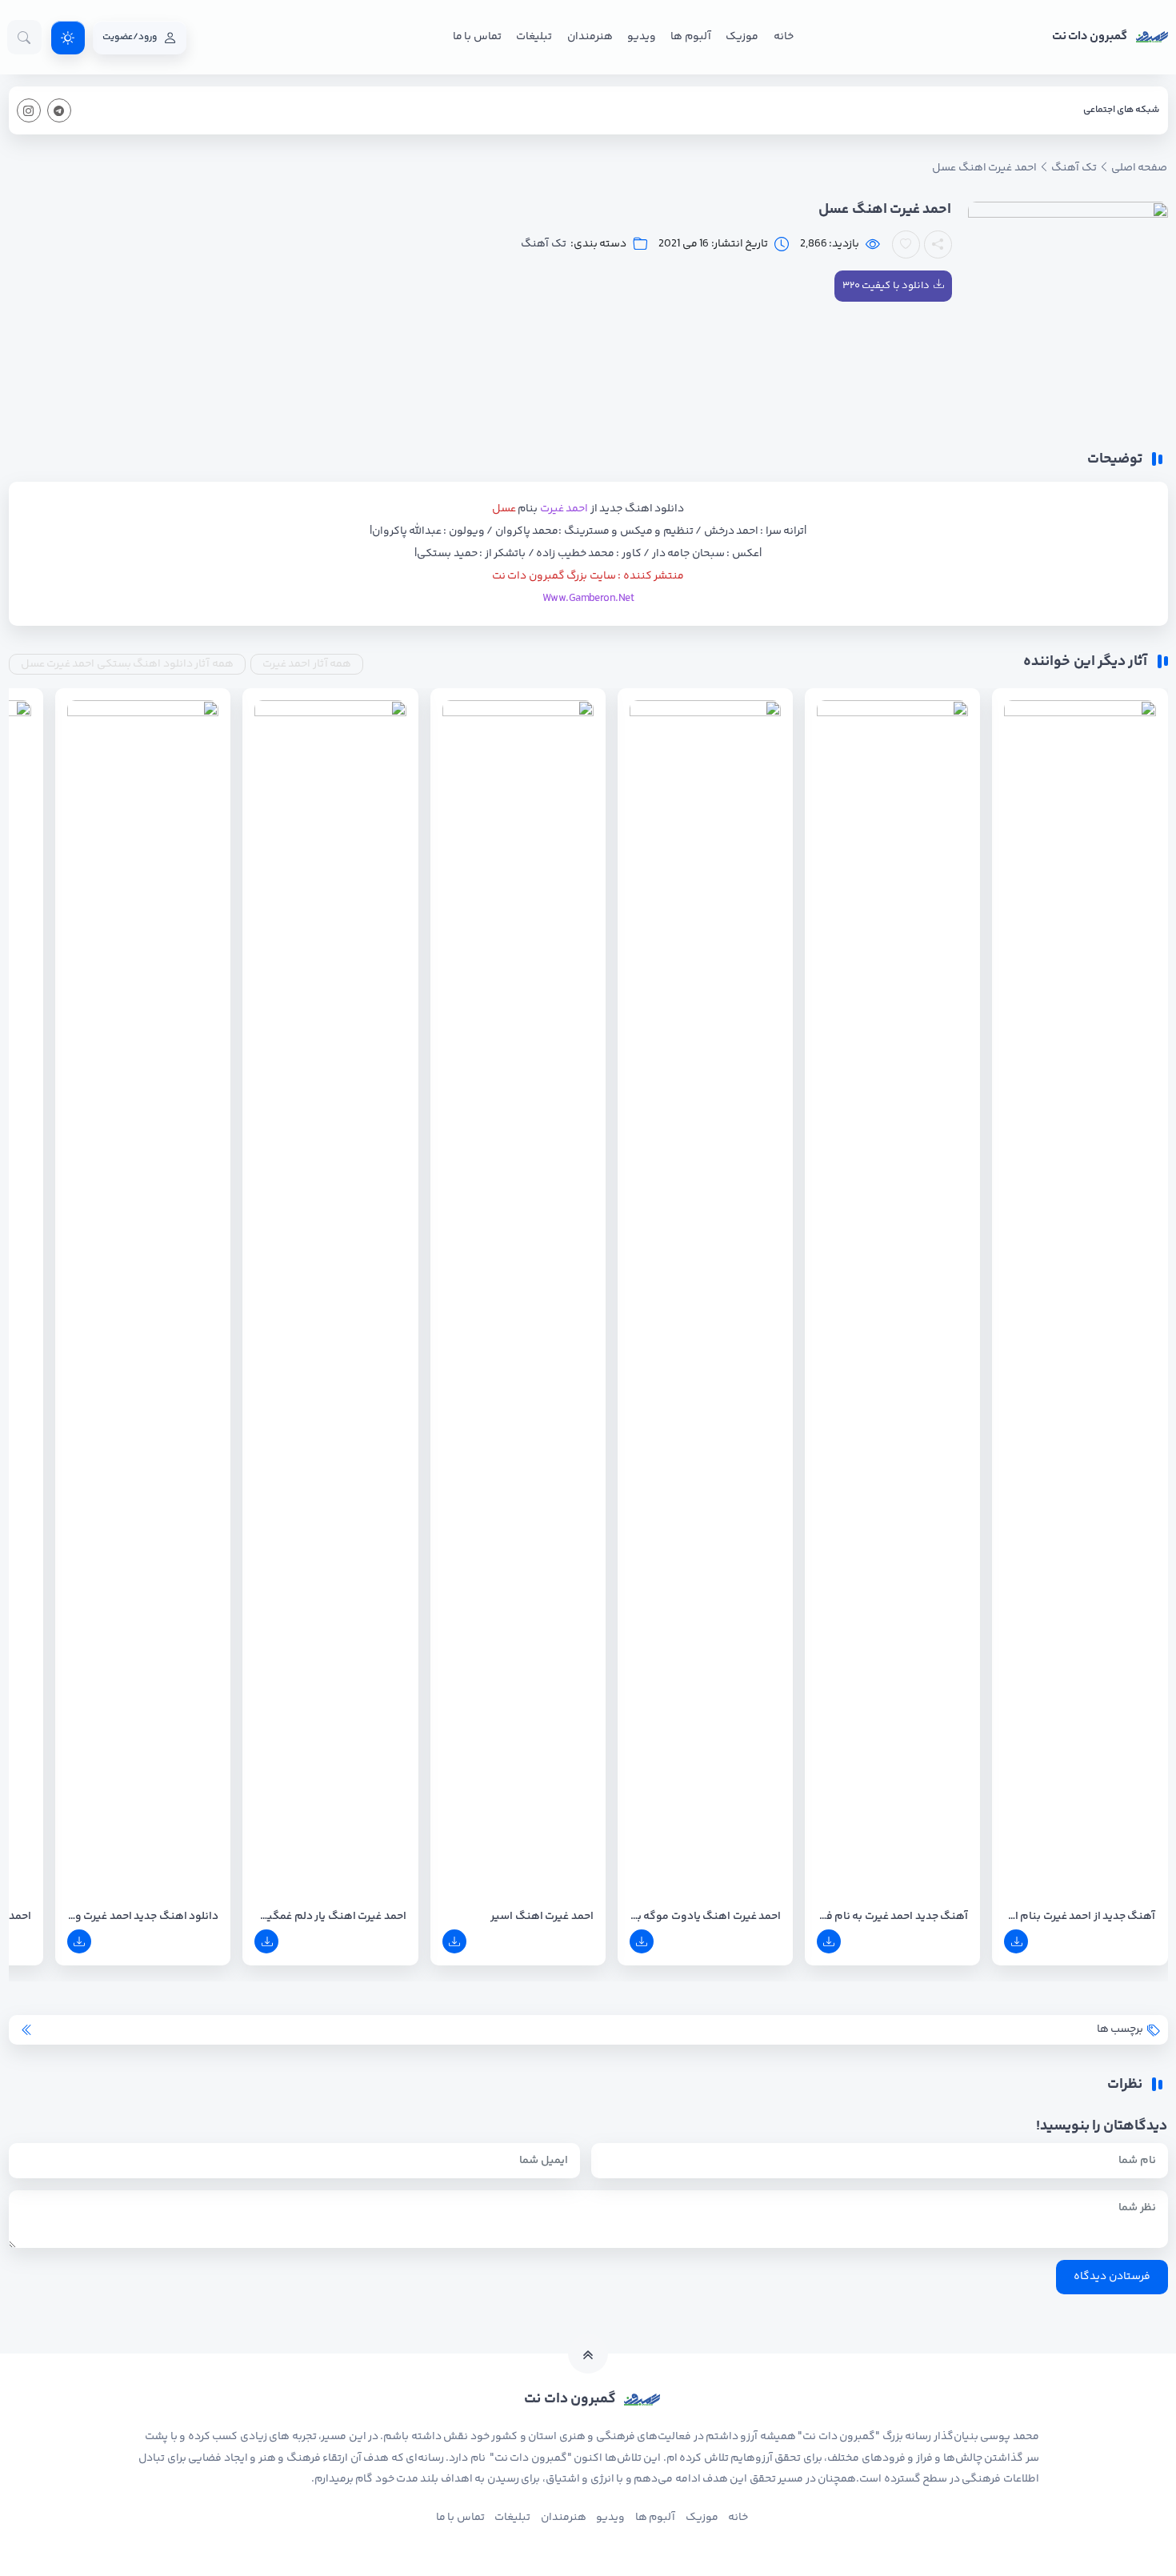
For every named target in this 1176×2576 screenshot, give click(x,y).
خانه (784, 37)
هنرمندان (590, 37)
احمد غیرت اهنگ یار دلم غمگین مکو (330, 1917)
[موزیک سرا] (68, 38)
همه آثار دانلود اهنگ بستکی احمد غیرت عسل (127, 664)
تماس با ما (477, 37)
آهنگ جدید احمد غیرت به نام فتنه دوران (892, 1917)
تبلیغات (534, 37)
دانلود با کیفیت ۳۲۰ (886, 286)
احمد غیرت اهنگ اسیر (542, 1917)
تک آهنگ (543, 244)
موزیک (742, 37)
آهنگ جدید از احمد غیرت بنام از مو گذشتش (1080, 1917)
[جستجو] (24, 37)
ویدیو (642, 37)
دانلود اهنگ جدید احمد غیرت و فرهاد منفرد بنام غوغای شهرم (143, 1917)
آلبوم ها (690, 37)
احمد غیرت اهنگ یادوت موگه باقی (705, 1917)
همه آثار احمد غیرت (307, 664)
